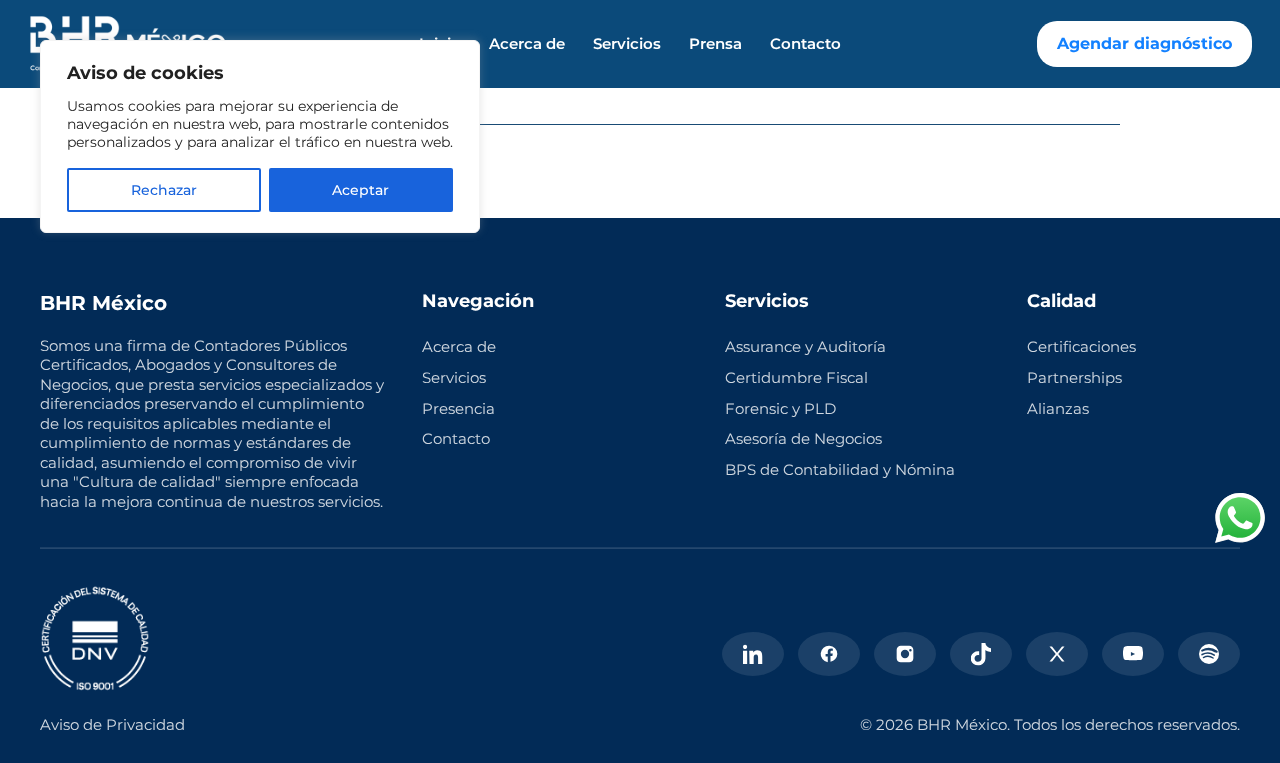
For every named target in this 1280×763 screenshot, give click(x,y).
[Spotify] (1209, 654)
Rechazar (164, 190)
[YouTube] (1133, 654)
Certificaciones (1081, 346)
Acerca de (527, 44)
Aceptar (360, 190)
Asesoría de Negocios (803, 438)
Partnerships (1074, 377)
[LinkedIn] (753, 654)
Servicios (627, 44)
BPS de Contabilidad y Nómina (840, 469)
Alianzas (1058, 408)
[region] (260, 136)
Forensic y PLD (780, 408)
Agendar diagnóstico (1144, 43)
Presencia (458, 408)
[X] (1057, 654)
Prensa (715, 44)
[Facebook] (829, 654)
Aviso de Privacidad (112, 724)
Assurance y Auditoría (805, 346)
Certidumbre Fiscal (796, 377)
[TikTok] (981, 654)
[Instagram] (905, 654)
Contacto (805, 44)
